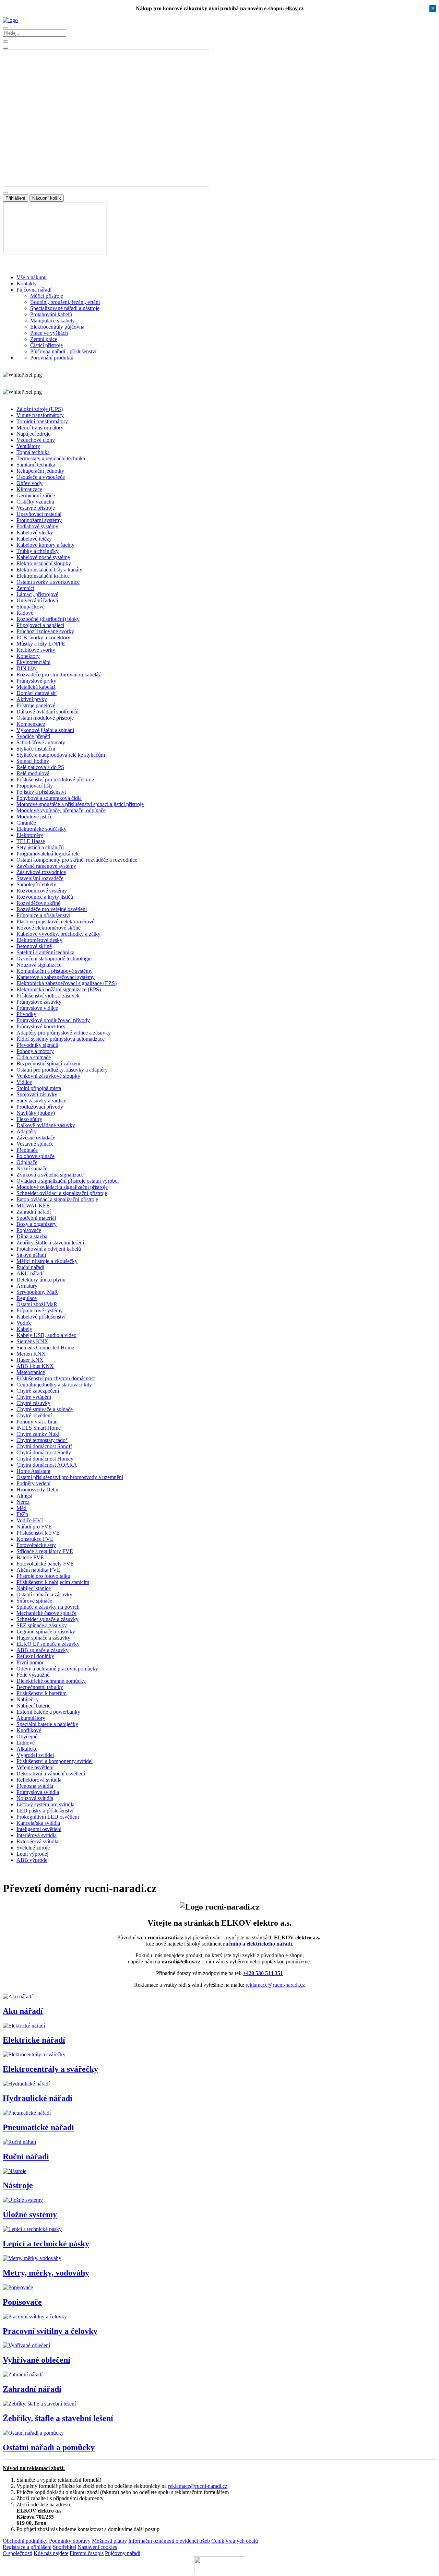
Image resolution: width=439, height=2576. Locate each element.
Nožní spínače (32, 1168)
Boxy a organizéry (37, 1224)
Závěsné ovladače (36, 1138)
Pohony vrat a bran (37, 1422)
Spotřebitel (64, 2547)
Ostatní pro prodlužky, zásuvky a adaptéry (62, 1070)
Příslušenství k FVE (38, 1533)
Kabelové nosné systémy (43, 557)
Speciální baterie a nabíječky (47, 1724)
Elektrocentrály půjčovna (57, 327)
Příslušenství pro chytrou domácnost (56, 1378)
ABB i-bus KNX (35, 1366)
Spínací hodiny (33, 761)
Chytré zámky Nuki (38, 1434)
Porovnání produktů (52, 358)
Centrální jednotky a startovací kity (54, 1385)
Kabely (24, 1329)
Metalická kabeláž (36, 687)
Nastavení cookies (97, 2547)
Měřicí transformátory (40, 428)
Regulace (27, 1298)
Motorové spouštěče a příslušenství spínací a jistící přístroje (80, 804)
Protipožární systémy (39, 520)
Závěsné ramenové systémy (46, 866)
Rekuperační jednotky (40, 471)
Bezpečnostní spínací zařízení (48, 1064)
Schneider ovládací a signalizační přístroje (62, 1193)
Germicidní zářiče (36, 495)
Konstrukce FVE (35, 1539)
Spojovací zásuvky (37, 1094)
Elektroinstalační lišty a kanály (49, 570)
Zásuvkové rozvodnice (41, 872)
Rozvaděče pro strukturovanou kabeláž (59, 675)
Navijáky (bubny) (36, 1113)
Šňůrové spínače (34, 1601)
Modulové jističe (34, 817)
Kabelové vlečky (35, 533)
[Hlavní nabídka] (5, 28)
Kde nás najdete (51, 2553)
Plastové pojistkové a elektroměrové (55, 921)
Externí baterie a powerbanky (48, 1712)
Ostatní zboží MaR (37, 1304)
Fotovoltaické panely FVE (45, 1564)
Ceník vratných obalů (235, 2541)
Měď (22, 1508)
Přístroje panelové (36, 705)
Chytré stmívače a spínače (45, 1409)
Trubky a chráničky (38, 551)
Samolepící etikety (36, 884)
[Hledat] (5, 48)
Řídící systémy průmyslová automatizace (61, 1039)
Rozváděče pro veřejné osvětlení (52, 909)
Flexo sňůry (29, 1119)
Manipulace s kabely (52, 321)
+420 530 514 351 (263, 1973)
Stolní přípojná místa (39, 1088)
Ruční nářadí (30, 1267)
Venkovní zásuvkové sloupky (48, 1076)
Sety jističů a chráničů (40, 847)
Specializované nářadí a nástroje (65, 308)
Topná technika (33, 452)
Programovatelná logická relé (48, 854)
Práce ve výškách (49, 333)
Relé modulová (33, 773)
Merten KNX (31, 1354)
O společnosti (17, 2553)
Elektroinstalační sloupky (44, 563)
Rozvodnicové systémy (42, 891)
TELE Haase (31, 841)
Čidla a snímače (34, 1057)
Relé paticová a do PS (40, 767)
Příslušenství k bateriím (41, 1693)
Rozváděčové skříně (38, 903)
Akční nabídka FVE (38, 1570)
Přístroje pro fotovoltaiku (43, 1576)
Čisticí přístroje (46, 345)
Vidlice (24, 1082)
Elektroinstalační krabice (43, 576)
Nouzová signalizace (39, 965)
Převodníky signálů (37, 1045)
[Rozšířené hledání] (5, 42)
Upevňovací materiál (39, 514)
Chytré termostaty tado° (42, 1440)
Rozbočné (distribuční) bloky (48, 619)
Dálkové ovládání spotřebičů (48, 712)
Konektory (28, 656)
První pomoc (30, 1662)
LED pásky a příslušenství (45, 1811)
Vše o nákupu (32, 277)
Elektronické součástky (41, 829)
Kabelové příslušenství (41, 1317)
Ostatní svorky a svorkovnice (48, 582)
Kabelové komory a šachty (45, 545)
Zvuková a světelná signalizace (50, 1175)
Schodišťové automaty (41, 742)
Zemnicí (25, 588)
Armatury (27, 1286)
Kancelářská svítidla (38, 1823)
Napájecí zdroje (33, 434)
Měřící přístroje (47, 296)
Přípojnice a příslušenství (43, 915)
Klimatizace (29, 489)
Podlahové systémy (37, 526)
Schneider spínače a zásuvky (48, 1619)
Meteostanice (31, 1372)
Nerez (23, 1502)
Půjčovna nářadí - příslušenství (63, 351)
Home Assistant (33, 1471)
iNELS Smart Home (39, 1428)
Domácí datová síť (37, 693)
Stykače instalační (36, 749)
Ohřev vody (29, 483)
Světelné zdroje (33, 1848)
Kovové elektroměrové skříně (49, 928)
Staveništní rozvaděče (40, 878)
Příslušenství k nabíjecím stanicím (53, 1582)
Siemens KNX (32, 1341)
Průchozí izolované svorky (45, 631)
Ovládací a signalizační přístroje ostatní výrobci (68, 1181)
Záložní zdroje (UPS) (40, 409)
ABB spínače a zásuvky (43, 1650)
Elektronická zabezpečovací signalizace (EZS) (67, 983)
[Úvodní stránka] (10, 20)
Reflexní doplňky (35, 1656)
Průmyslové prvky (36, 681)
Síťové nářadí (31, 1255)
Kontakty (27, 283)
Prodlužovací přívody (40, 1107)
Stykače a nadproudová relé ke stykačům (61, 755)
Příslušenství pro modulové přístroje (55, 779)
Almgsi (24, 1496)
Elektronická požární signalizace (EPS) (59, 989)
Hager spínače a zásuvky (43, 1638)
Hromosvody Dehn (37, 1490)
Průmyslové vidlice (37, 1008)
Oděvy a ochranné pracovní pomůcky (57, 1669)
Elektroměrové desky (39, 940)
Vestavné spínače (35, 1144)
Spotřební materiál (36, 1218)
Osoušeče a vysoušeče (41, 477)
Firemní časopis (87, 2553)
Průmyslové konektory (41, 1026)
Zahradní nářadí (34, 1212)
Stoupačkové (31, 607)
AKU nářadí (30, 1273)
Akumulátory (31, 1718)
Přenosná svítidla (35, 1786)
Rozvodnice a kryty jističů (45, 897)
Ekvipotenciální (33, 662)
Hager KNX (30, 1360)
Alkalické (27, 1749)
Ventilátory (28, 446)
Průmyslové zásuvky (39, 1002)
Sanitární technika (36, 465)
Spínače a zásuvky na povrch (48, 1607)
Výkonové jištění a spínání (45, 730)
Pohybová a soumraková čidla (49, 798)
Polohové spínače (35, 1156)
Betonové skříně (34, 946)
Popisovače (29, 1230)
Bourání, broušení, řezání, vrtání (65, 302)
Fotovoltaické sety (36, 1545)
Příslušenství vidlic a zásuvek (48, 996)
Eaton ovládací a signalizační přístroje (57, 1199)
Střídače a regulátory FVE (45, 1551)
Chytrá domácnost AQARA (47, 1465)
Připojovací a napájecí (40, 625)
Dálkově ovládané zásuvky (46, 1125)
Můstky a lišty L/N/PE (41, 644)
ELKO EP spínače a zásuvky (48, 1644)
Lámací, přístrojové (37, 594)
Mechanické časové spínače (46, 1613)
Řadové (25, 613)
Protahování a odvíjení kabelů (49, 1249)
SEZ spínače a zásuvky (42, 1625)
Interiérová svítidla (37, 1835)
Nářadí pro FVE (34, 1527)
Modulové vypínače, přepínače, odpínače (61, 810)
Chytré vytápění (34, 1397)
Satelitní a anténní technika (45, 952)
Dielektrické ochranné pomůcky (51, 1681)
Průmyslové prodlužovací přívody (53, 1020)
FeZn (22, 1514)
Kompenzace (31, 724)
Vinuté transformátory (40, 415)
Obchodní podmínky (25, 2541)
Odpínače (27, 1162)
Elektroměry (30, 835)
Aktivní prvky (32, 699)
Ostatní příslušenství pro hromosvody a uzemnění (70, 1477)
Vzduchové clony (36, 440)
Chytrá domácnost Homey (45, 1459)
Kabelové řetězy (34, 539)
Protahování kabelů (51, 314)
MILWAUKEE (33, 1206)
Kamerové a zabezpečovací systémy (56, 977)
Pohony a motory (35, 1051)
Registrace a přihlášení (27, 2547)
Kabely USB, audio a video (46, 1335)
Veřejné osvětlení (35, 1767)
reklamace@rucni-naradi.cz (275, 1985)
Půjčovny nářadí (123, 2553)
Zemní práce (44, 339)
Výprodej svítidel (35, 1755)
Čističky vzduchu (35, 502)
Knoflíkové (29, 1730)
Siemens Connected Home (45, 1348)
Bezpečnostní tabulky (40, 1687)
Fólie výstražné (33, 1675)
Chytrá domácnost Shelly (44, 1452)
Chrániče (26, 823)
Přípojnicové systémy (40, 1310)
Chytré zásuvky (33, 1403)
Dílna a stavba (32, 1236)
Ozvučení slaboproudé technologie (54, 959)
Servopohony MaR (37, 1292)
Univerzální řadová (37, 600)
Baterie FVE (30, 1557)
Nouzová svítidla (35, 1798)
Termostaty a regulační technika (51, 458)
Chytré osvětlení (34, 1415)
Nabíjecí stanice (34, 1588)
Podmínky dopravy (70, 2541)
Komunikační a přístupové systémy (55, 971)
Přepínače (27, 1150)
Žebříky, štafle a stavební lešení (50, 1243)
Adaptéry (27, 1131)
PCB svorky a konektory (43, 637)
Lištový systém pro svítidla (45, 1804)
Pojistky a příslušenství (41, 792)
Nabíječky (28, 1699)
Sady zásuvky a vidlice (41, 1101)
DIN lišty (27, 668)
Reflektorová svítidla (39, 1780)
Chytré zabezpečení (38, 1391)
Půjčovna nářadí (34, 290)
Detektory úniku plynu (41, 1280)
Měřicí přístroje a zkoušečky (47, 1261)
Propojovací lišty (35, 786)
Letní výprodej (32, 1854)
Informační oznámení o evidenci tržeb (169, 2541)
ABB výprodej (33, 1860)
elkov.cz (294, 8)
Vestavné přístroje (36, 508)
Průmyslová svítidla (38, 1792)
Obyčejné (27, 1736)
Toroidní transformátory (42, 421)
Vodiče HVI (30, 1520)
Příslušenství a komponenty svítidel (55, 1761)
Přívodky (26, 1014)
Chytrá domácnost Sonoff (44, 1446)
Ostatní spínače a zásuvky (44, 1594)
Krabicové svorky (36, 650)
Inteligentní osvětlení (39, 1829)
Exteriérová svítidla (37, 1841)
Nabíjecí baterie (33, 1706)
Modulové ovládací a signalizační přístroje (62, 1187)
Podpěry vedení (33, 1483)
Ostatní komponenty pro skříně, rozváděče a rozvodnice (77, 860)
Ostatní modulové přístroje (45, 718)
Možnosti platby (109, 2541)
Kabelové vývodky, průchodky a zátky (58, 934)
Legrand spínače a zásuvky (46, 1632)
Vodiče (24, 1323)
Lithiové (26, 1743)
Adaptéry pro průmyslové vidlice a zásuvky (64, 1033)
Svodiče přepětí (33, 736)
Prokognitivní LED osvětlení (48, 1817)
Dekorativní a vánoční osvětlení (51, 1774)
